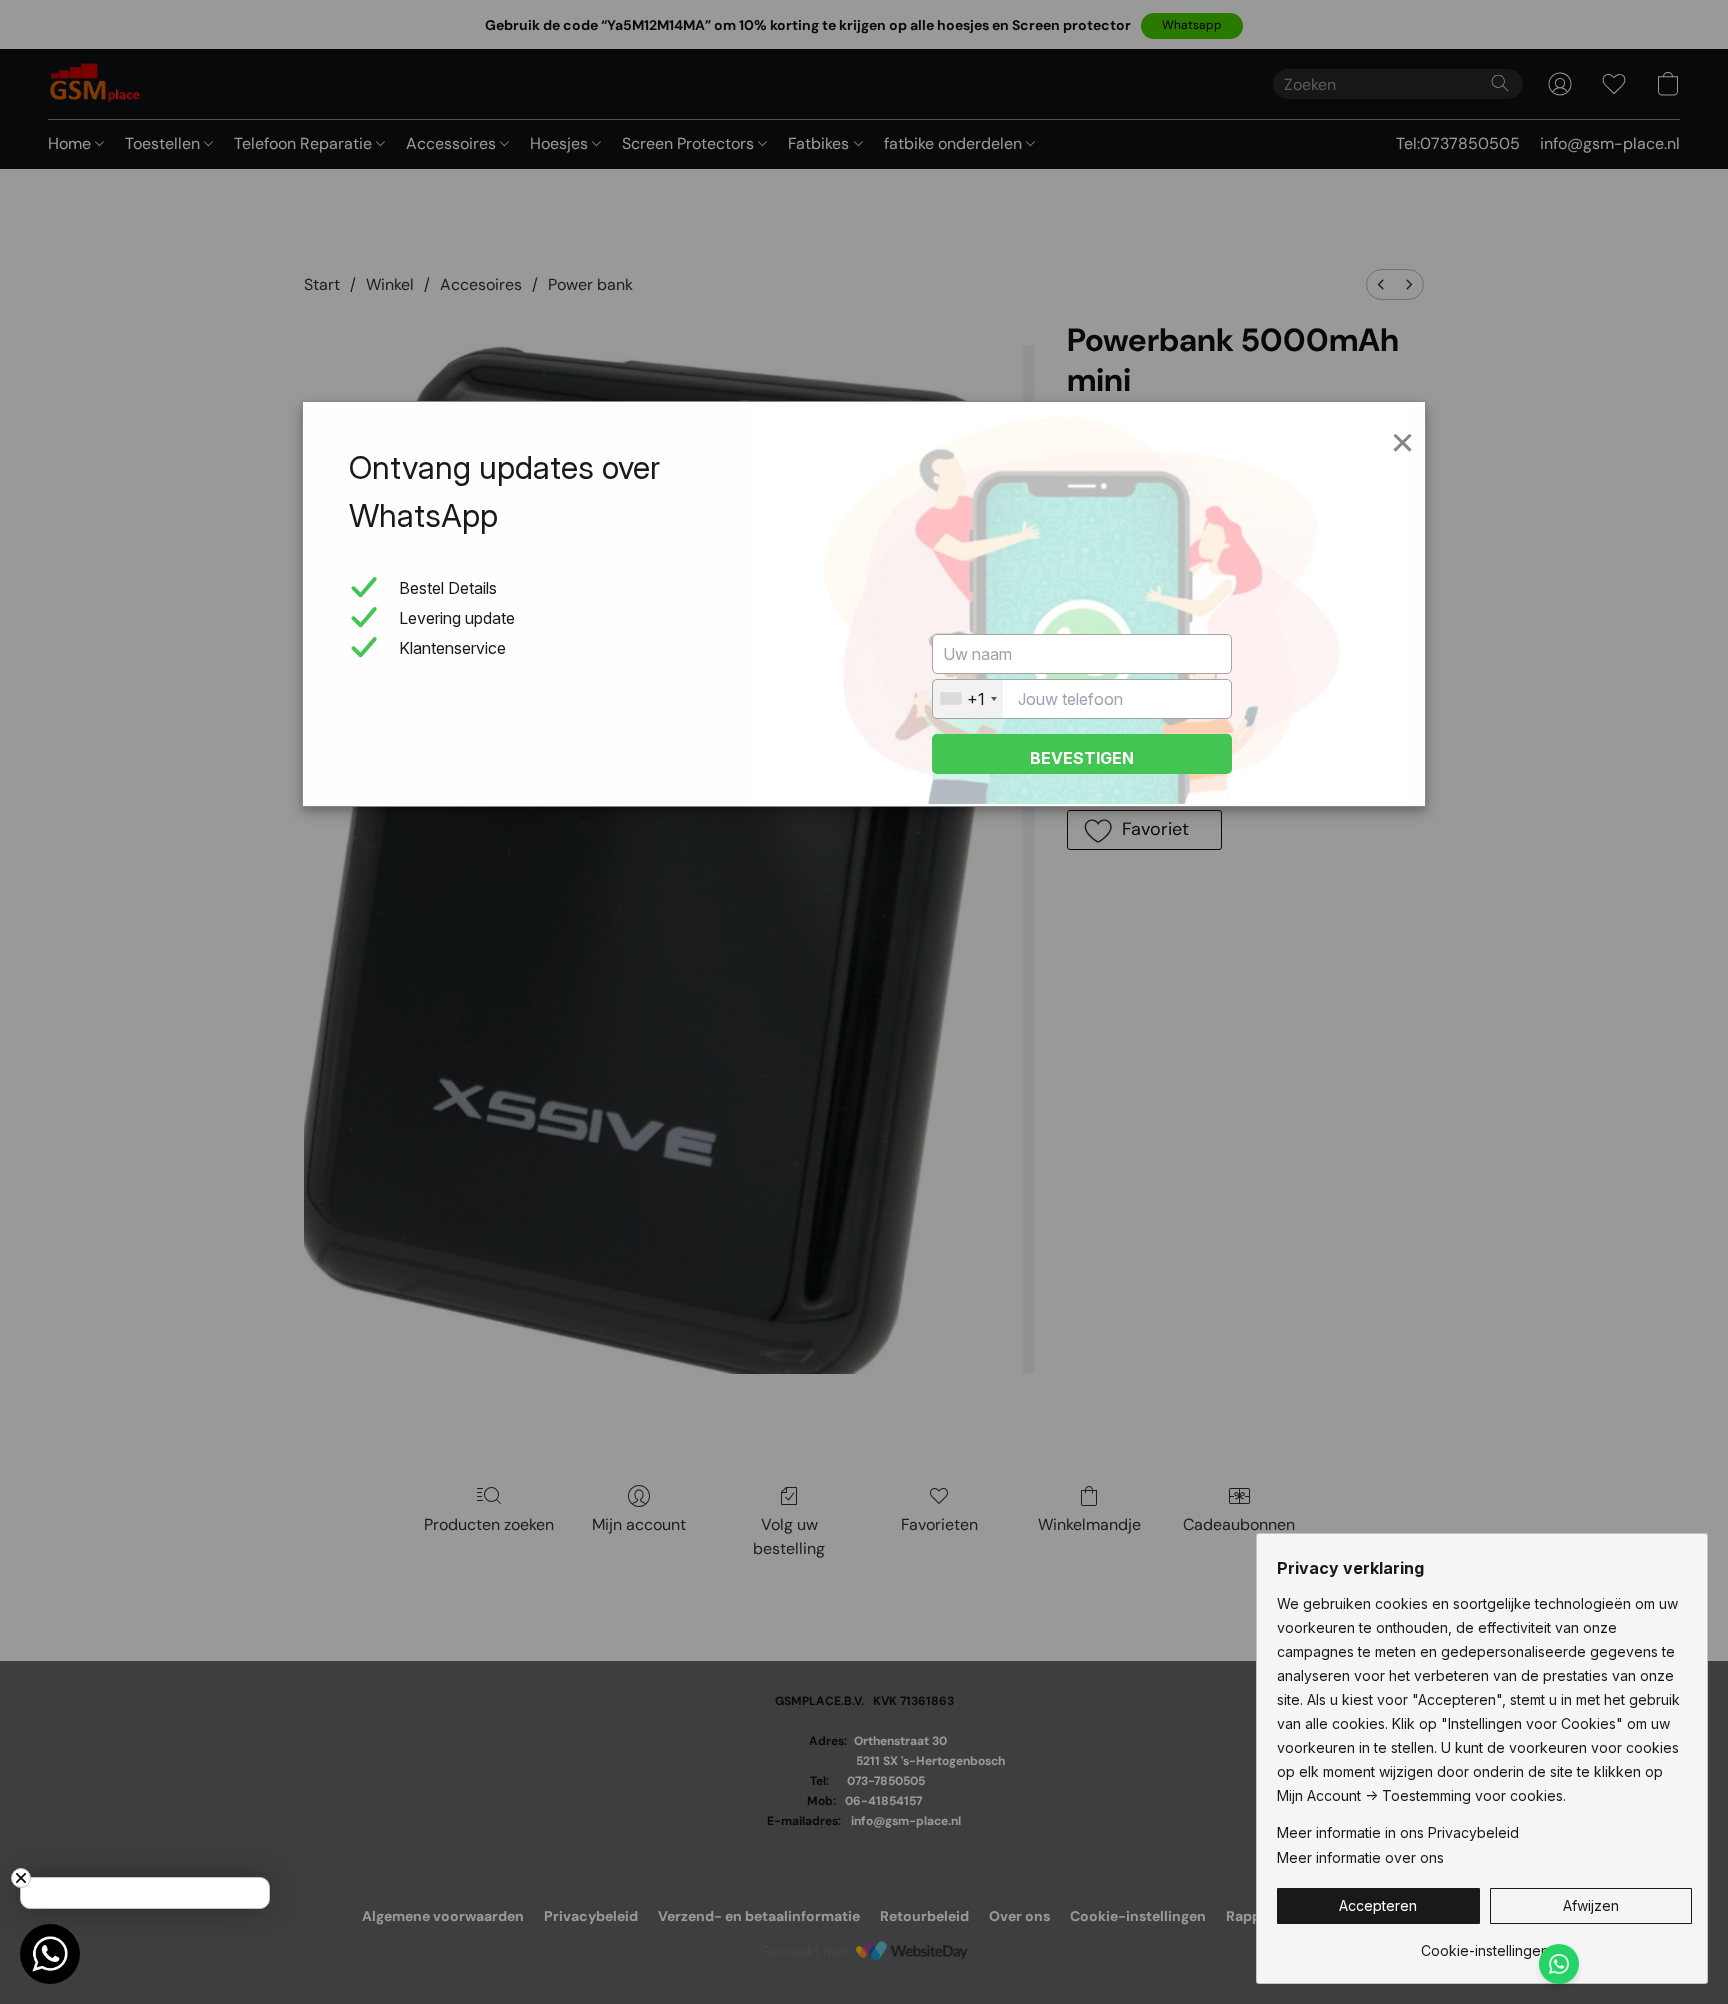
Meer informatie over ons (1360, 1857)
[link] (1484, 1943)
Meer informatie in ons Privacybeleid (1398, 1832)
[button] (1378, 1906)
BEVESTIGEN (1082, 758)
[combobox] (968, 699)
